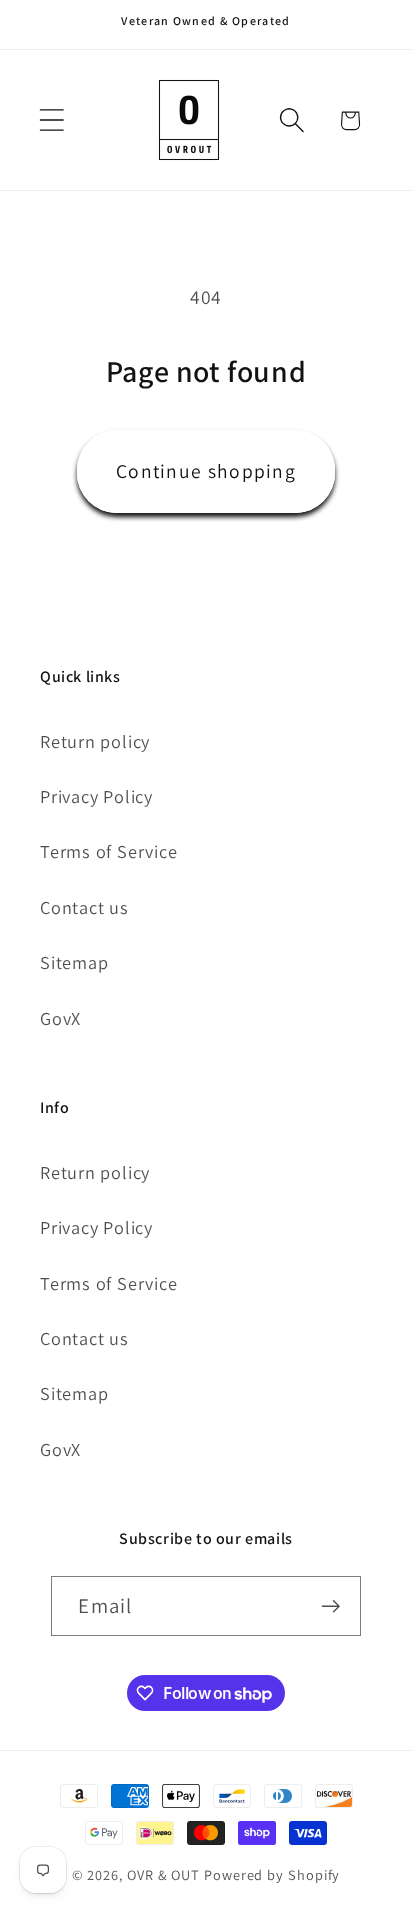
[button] (51, 120)
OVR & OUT (163, 1874)
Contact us (84, 907)
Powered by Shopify (272, 1874)
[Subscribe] (331, 1606)
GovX (60, 1018)
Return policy (95, 741)
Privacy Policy (96, 796)
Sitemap (74, 962)
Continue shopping (206, 471)
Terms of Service (108, 851)
